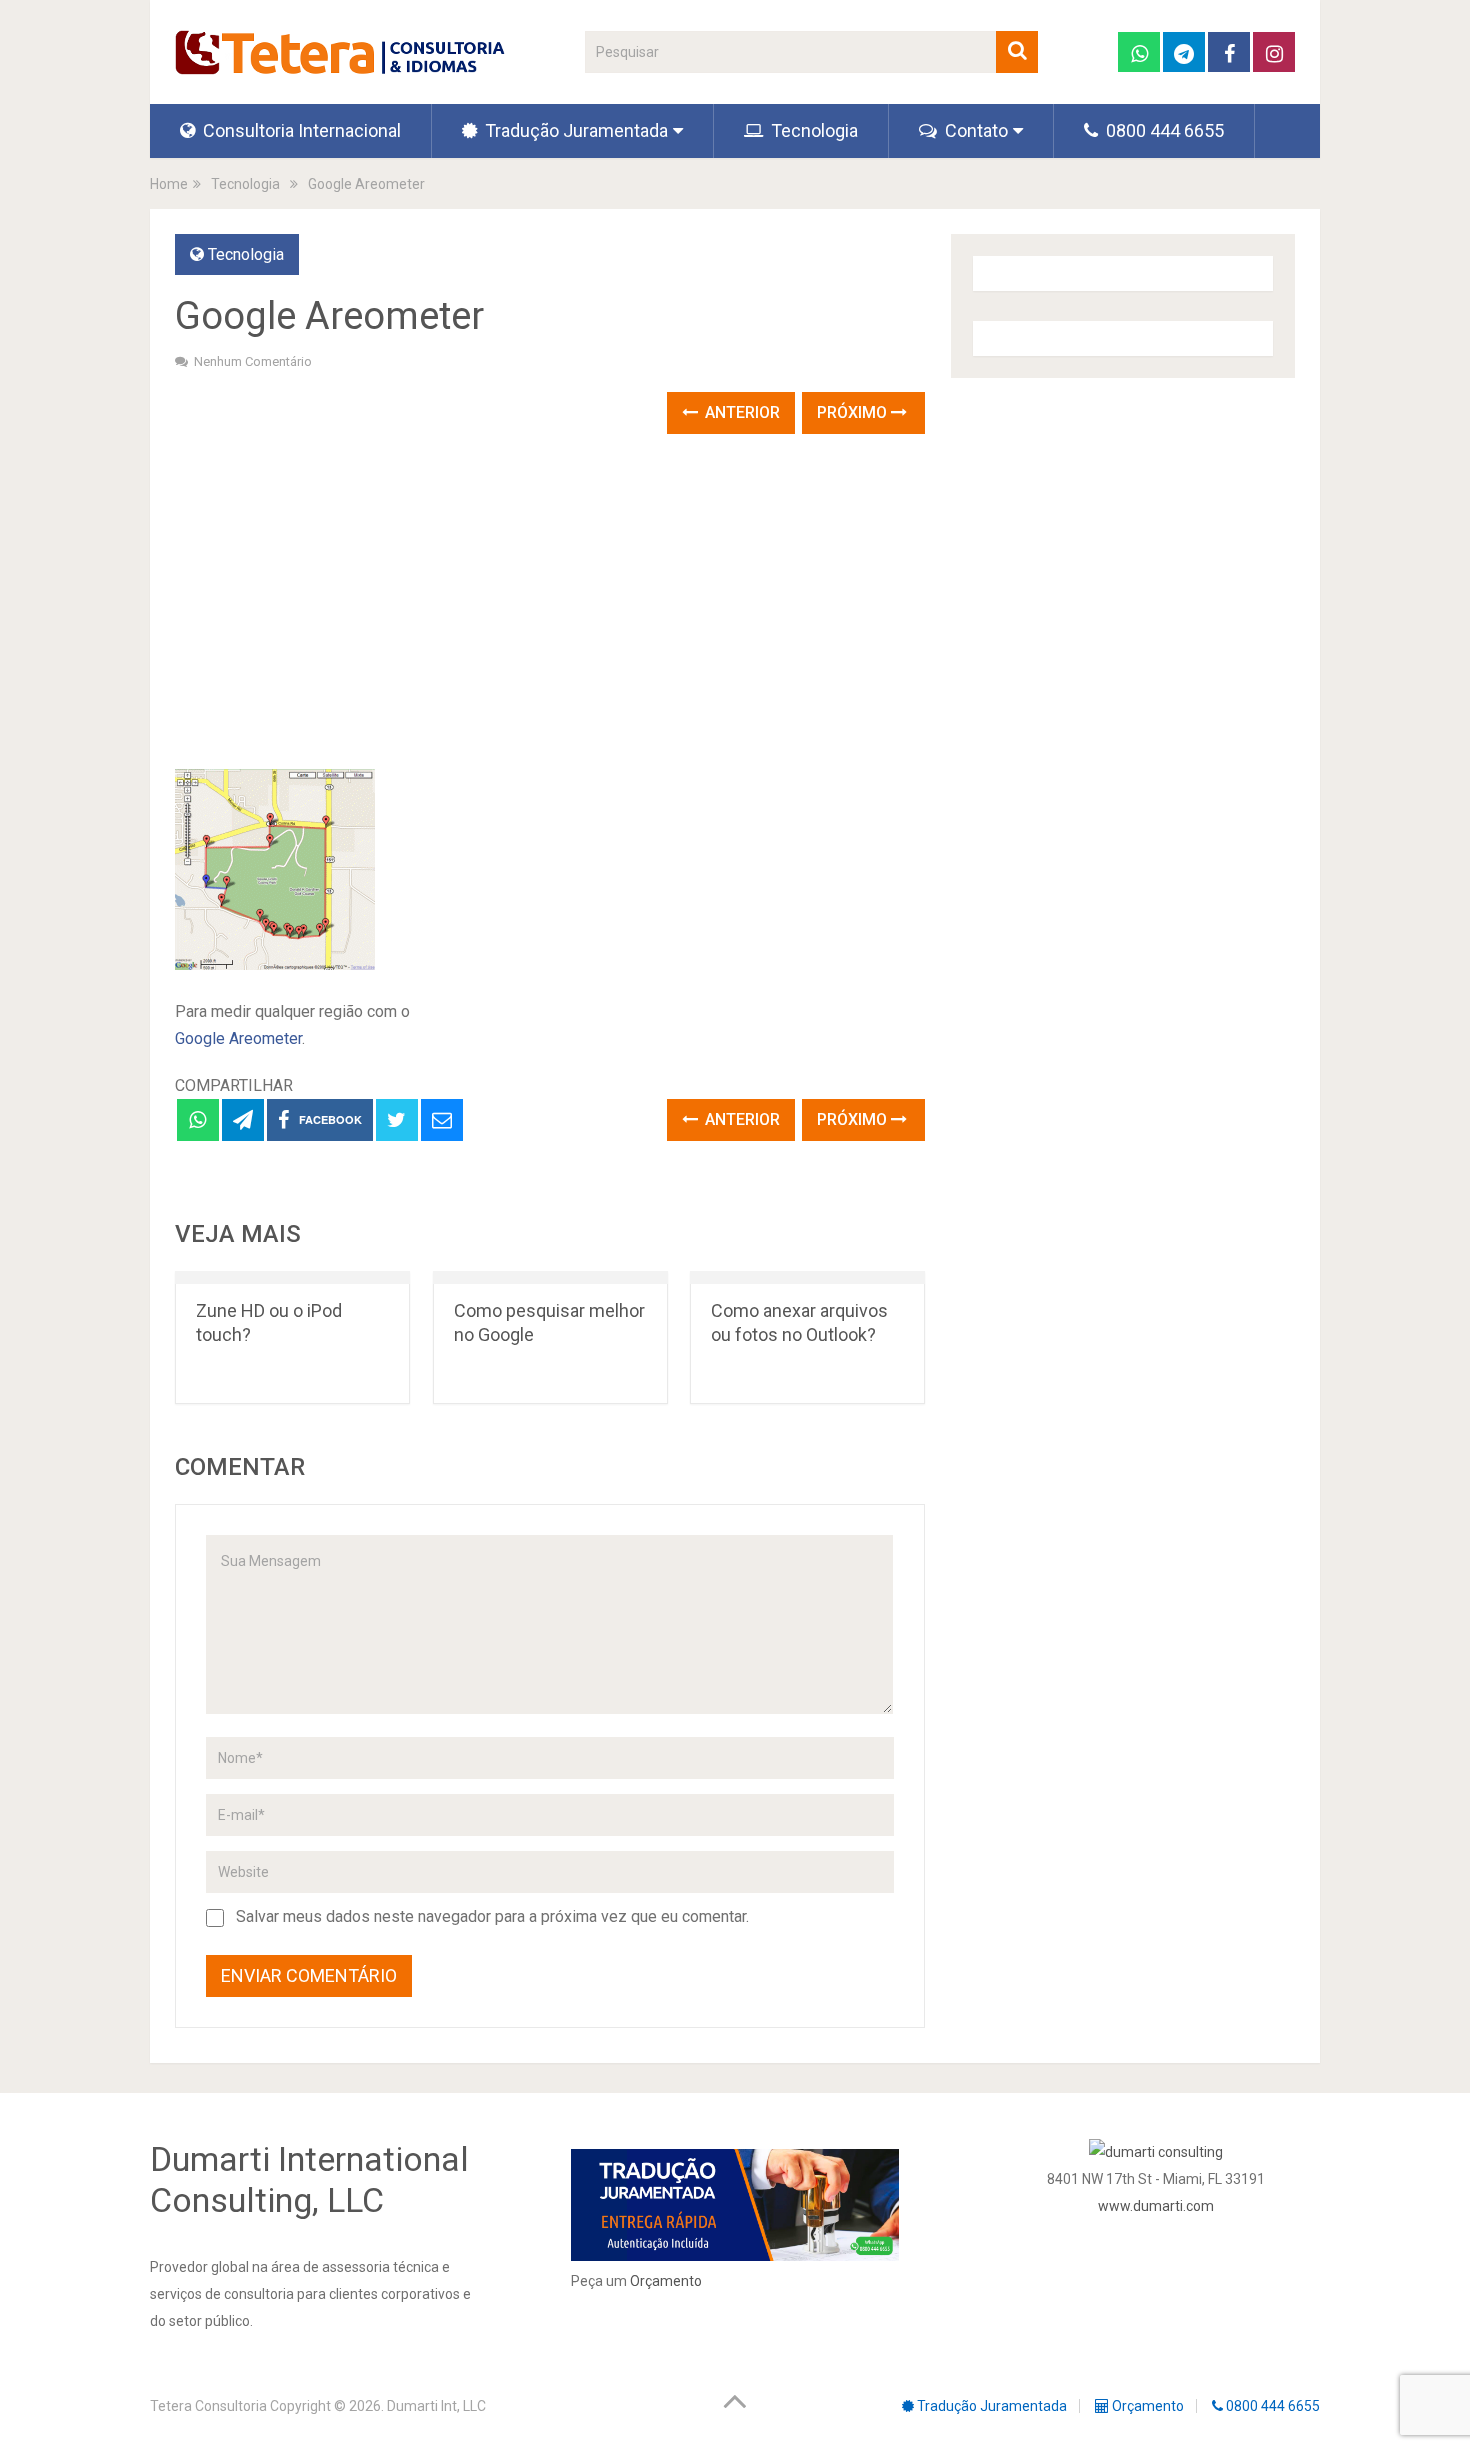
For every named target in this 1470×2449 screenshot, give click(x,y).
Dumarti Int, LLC (436, 2406)
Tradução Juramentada (574, 130)
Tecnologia (812, 130)
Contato (974, 130)
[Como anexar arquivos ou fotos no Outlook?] (807, 1277)
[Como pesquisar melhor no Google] (550, 1277)
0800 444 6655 (1163, 130)
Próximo (854, 412)
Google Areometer (238, 1038)
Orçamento (666, 2281)
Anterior (740, 412)
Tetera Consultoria (208, 2406)
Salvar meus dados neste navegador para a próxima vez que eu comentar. (492, 1916)
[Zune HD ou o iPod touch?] (292, 1277)
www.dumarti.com (1156, 2206)
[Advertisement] (550, 604)
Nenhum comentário (253, 361)
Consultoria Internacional (300, 130)
